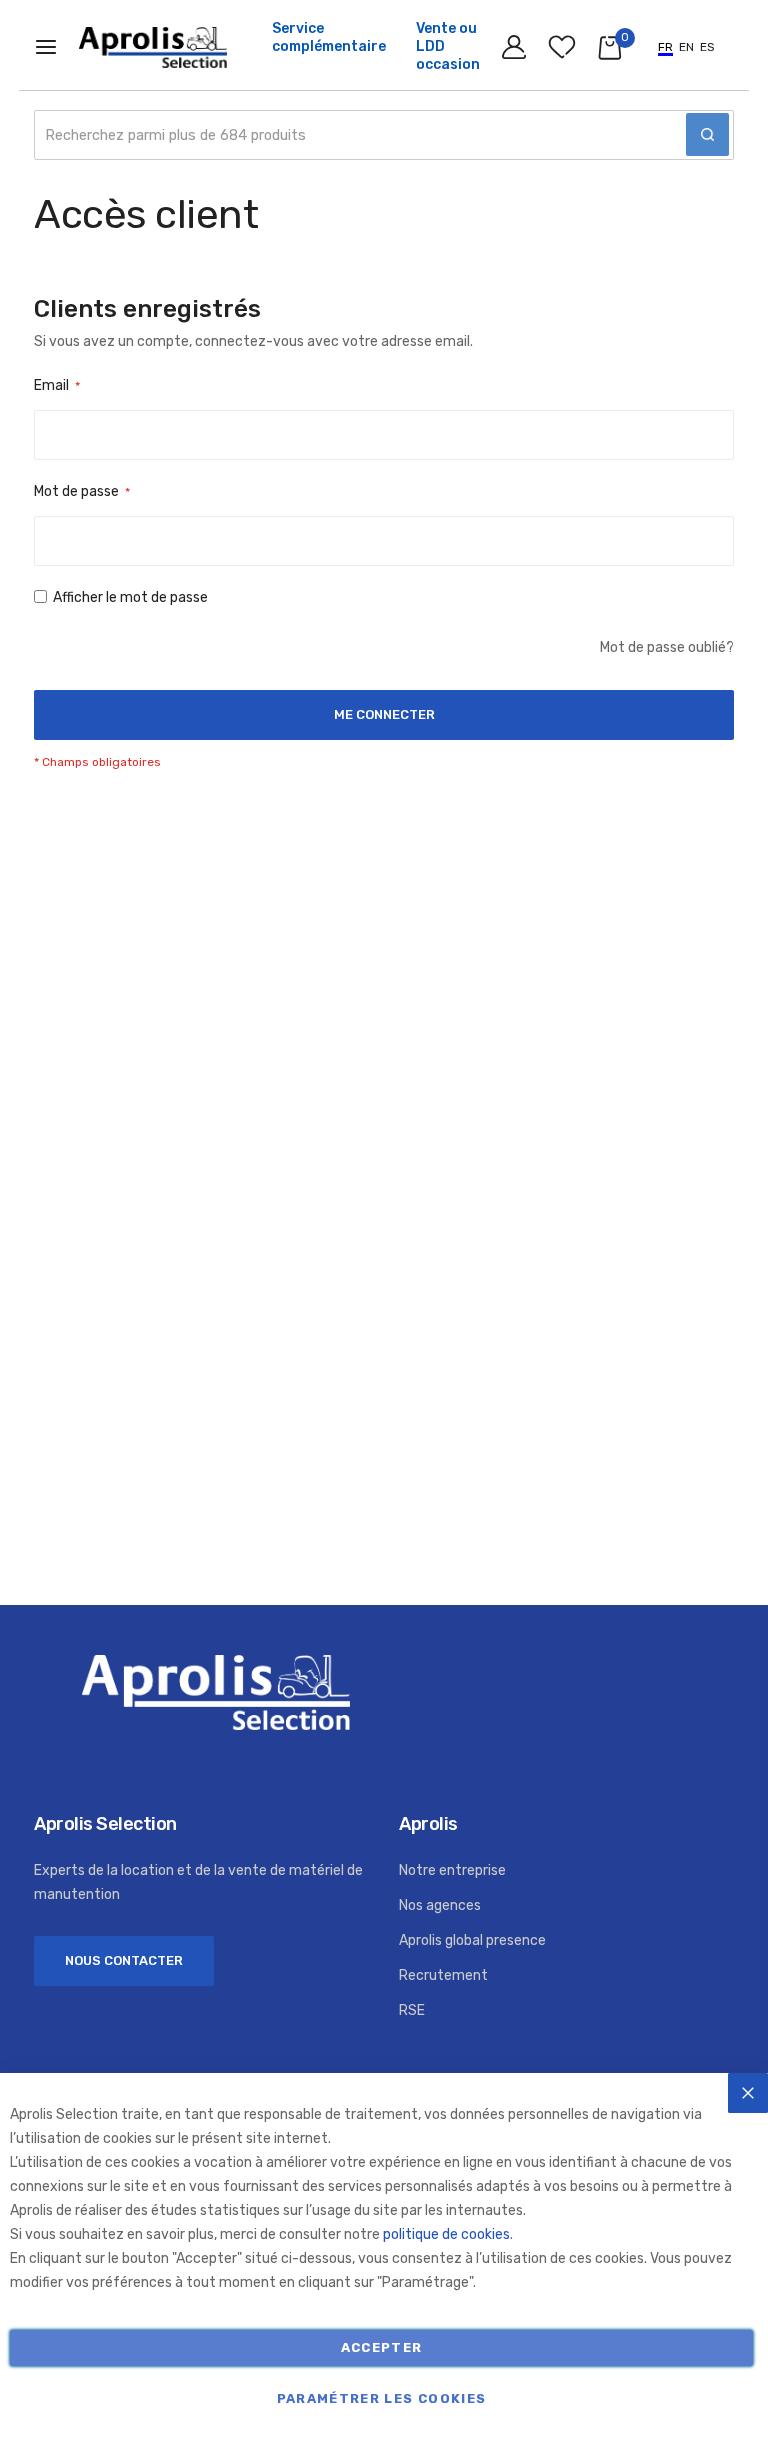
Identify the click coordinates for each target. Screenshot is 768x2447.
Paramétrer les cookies (382, 2398)
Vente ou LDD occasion (448, 46)
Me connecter (515, 52)
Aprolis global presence (472, 1940)
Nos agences (440, 1905)
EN (686, 47)
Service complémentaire (329, 37)
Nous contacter (124, 1960)
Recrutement (443, 1975)
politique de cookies (446, 2234)
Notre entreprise (452, 1870)
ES (707, 47)
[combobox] (384, 135)
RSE (412, 2010)
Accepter (382, 2347)
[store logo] (153, 48)
